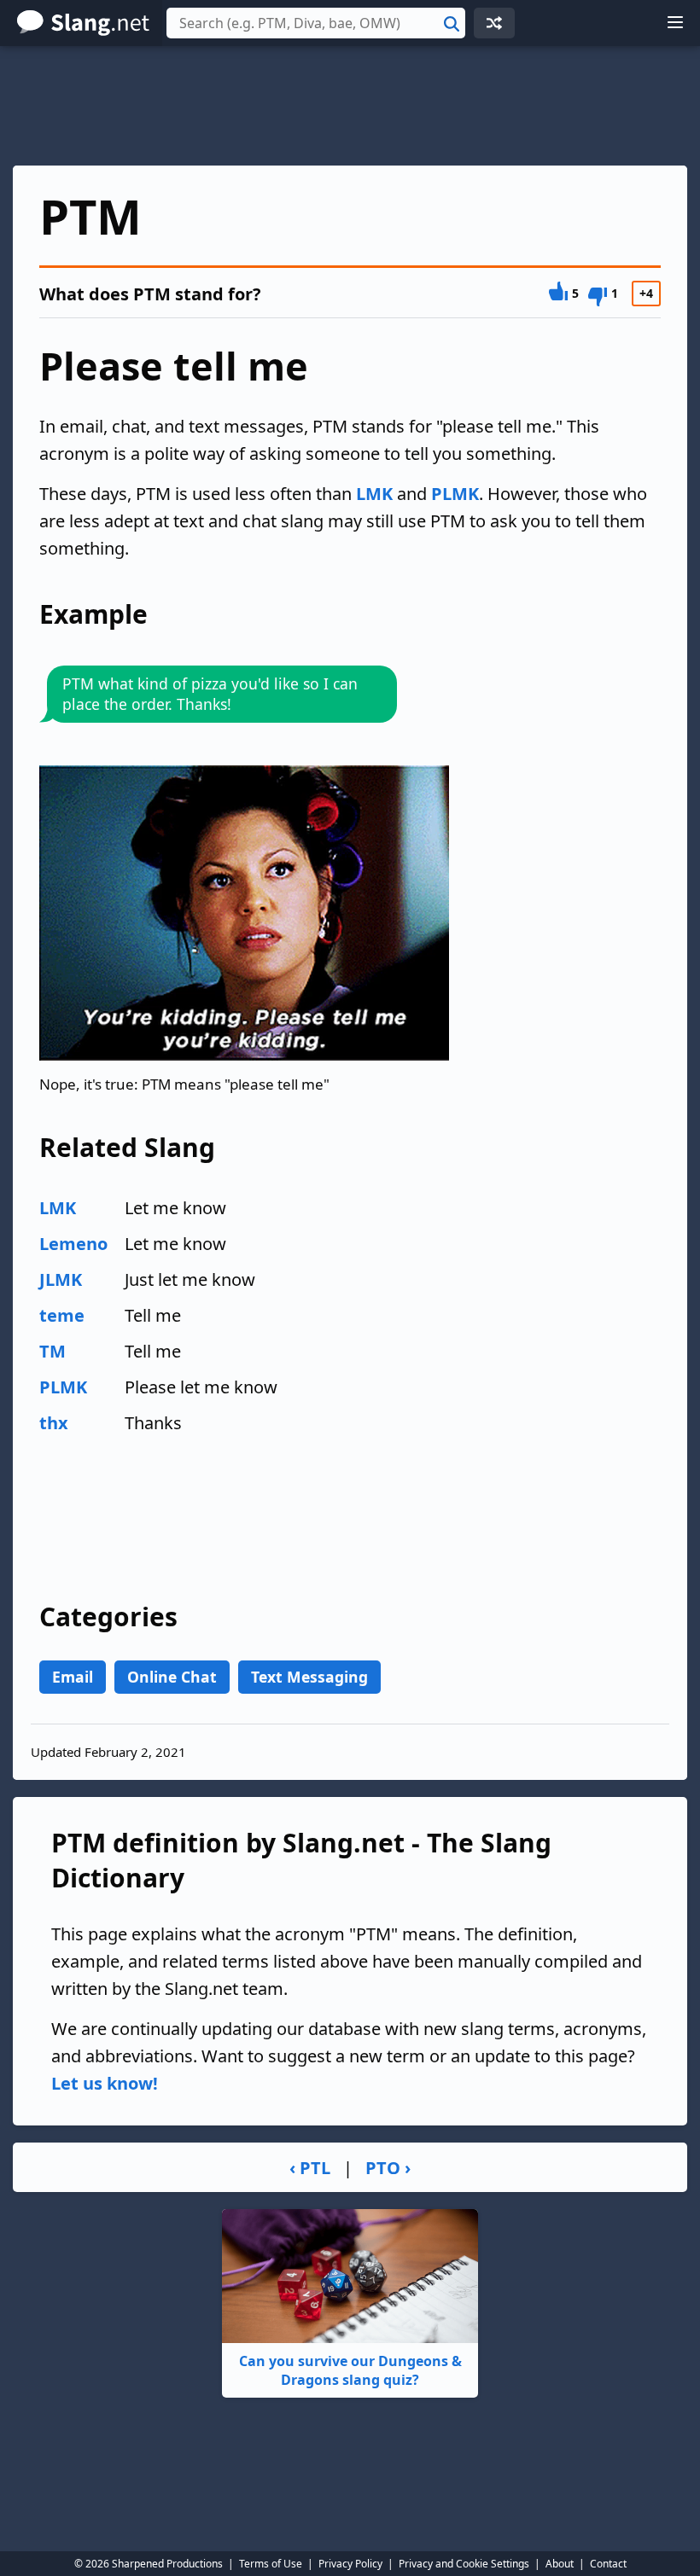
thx (54, 1423)
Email (73, 1677)
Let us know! (105, 2083)
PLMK (455, 494)
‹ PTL (310, 2168)
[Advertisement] (350, 106)
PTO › (388, 2168)
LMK (374, 494)
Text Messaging (309, 1677)
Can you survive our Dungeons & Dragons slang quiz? (350, 2370)
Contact (608, 2564)
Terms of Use (271, 2564)
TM (52, 1351)
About (560, 2564)
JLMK (61, 1279)
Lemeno (73, 1244)
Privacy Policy (350, 2564)
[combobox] (316, 23)
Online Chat (172, 1677)
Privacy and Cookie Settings (464, 2564)
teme (62, 1315)
